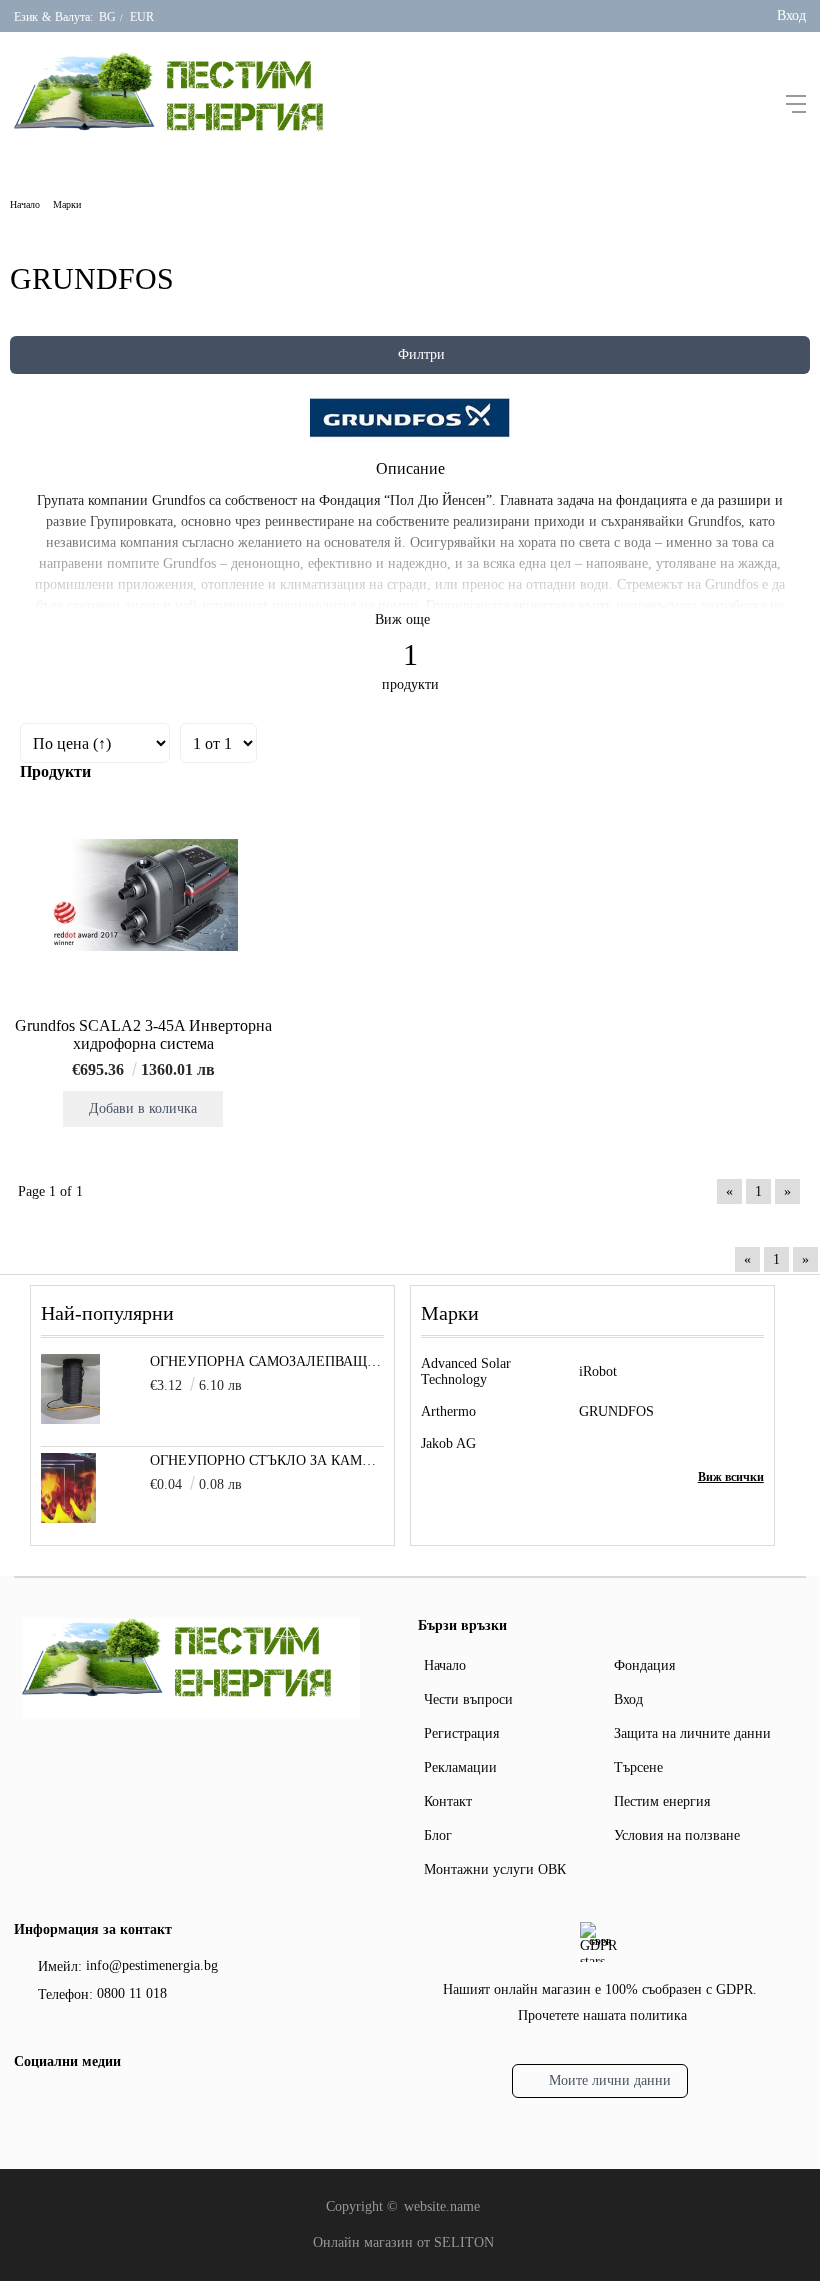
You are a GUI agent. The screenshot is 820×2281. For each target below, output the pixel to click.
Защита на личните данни (692, 1733)
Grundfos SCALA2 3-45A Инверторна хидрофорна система (143, 1034)
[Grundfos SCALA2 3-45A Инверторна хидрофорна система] (143, 895)
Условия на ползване (677, 1835)
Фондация (644, 1665)
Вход (791, 15)
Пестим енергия (662, 1801)
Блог (438, 1835)
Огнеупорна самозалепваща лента (267, 1361)
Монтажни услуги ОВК (495, 1869)
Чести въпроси (468, 1699)
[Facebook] (27, 2106)
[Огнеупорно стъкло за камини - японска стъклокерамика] (68, 1518)
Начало (25, 204)
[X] (59, 2103)
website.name (442, 2206)
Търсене (638, 1767)
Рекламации (460, 1767)
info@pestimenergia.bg (152, 1965)
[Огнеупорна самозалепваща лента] (70, 1419)
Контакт (448, 1801)
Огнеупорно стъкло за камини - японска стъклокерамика (267, 1460)
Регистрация (461, 1733)
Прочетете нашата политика (602, 2015)
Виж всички (731, 1477)
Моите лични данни (610, 2080)
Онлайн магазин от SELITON (403, 2242)
